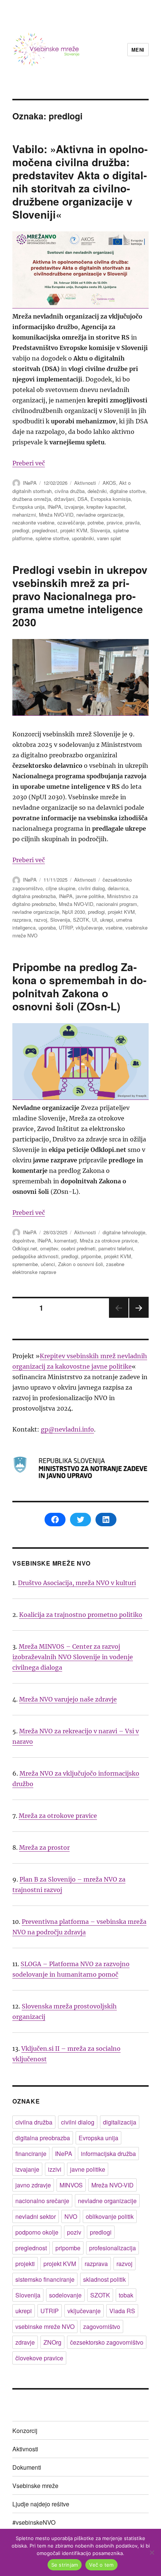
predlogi (21, 530)
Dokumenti (27, 2467)
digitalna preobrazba (34, 896)
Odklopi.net (25, 1248)
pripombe (91, 1256)
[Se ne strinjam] (152, 2552)
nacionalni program (117, 904)
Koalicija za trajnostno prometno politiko (81, 1615)
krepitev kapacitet (106, 507)
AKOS (109, 483)
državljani (64, 499)
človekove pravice (39, 2358)
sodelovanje (65, 2295)
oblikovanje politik (110, 2216)
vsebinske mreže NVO (45, 2326)
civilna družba (70, 491)
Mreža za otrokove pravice (109, 1240)
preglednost (45, 530)
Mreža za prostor (44, 1847)
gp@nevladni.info (67, 1429)
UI (95, 920)
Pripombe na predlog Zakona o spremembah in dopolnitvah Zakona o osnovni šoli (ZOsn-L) (79, 986)
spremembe (25, 1264)
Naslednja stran (139, 1317)
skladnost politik (104, 2279)
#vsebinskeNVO (34, 2522)
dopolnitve (23, 1240)
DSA (83, 499)
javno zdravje (33, 2185)
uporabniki (83, 538)
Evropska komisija (111, 499)
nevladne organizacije (100, 515)
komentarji (66, 1240)
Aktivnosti (85, 483)
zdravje (25, 2342)
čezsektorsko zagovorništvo (107, 2342)
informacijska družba (108, 2154)
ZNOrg (52, 2342)
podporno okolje (37, 2232)
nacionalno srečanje (42, 2201)
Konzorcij (25, 2431)
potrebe (96, 522)
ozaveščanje (71, 522)
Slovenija (100, 530)
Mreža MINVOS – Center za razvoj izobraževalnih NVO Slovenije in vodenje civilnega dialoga (73, 1657)
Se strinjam (65, 2565)
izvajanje (74, 507)
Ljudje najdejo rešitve (41, 2504)
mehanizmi (24, 515)
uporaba (47, 927)
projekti (25, 2264)
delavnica (118, 888)
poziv (74, 2232)
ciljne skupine (60, 888)
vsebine (114, 927)
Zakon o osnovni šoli (80, 1264)
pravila (133, 522)
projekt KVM (74, 530)
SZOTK (81, 920)
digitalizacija (120, 2122)
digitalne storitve (127, 491)
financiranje (31, 2154)
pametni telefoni (116, 1248)
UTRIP (66, 927)
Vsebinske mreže (35, 2486)
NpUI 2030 (74, 912)
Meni (138, 50)
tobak (126, 2295)
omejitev (49, 1248)
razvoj (41, 920)
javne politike (90, 896)
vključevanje (89, 927)
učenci (48, 1264)
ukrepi (107, 920)
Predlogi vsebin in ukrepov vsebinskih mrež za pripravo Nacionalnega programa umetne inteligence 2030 (80, 596)
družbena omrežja (32, 499)
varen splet (109, 538)
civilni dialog (92, 888)
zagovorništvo (102, 2326)
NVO (71, 2216)
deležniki (97, 491)
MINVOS (71, 2185)
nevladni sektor (36, 2216)
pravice (115, 522)
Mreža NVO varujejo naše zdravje (68, 1699)
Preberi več (29, 463)
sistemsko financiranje (45, 2279)
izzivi (55, 2169)
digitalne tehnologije (124, 1232)
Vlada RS (122, 2311)
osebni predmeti (78, 1248)
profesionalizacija (113, 2248)
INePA (30, 483)
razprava (22, 920)
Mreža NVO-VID (56, 515)
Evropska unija (28, 507)
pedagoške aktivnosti (35, 1256)
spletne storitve (52, 538)
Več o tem (101, 2565)
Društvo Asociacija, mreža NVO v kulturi (77, 1583)
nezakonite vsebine (33, 522)
